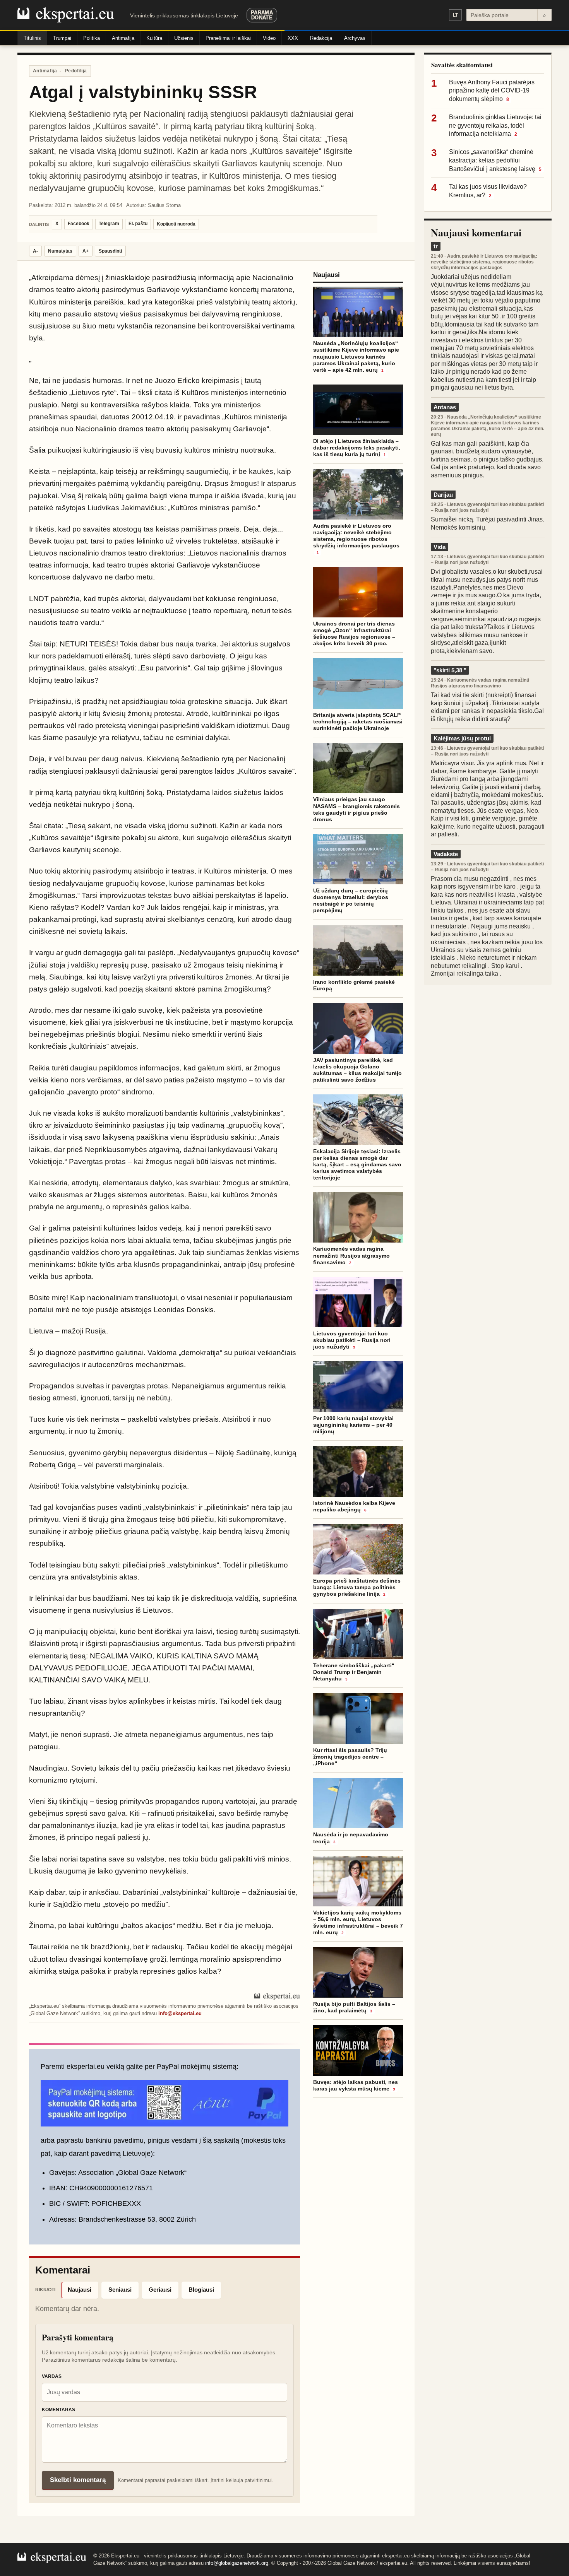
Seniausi (120, 2290)
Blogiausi (201, 2290)
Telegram (109, 224)
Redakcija (321, 38)
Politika (92, 38)
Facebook (79, 224)
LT (455, 15)
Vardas (52, 2376)
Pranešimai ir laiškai (228, 38)
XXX (293, 38)
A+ (86, 251)
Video (269, 38)
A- (35, 251)
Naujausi (80, 2290)
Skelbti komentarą (78, 2480)
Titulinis (32, 38)
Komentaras (58, 2410)
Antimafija (123, 38)
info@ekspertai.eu (180, 2013)
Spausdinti (110, 251)
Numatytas (60, 251)
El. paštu (138, 224)
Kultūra (154, 38)
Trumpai (62, 38)
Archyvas (355, 38)
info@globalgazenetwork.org (237, 2563)
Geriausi (160, 2290)
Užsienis (184, 38)
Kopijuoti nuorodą (176, 224)
